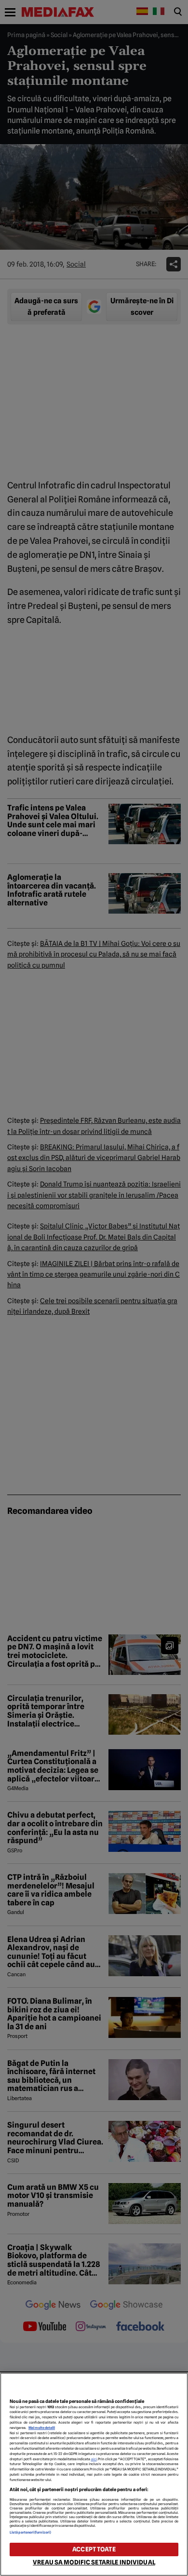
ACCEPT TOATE (94, 2549)
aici (94, 2459)
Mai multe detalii (42, 2428)
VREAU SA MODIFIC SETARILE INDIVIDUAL (94, 2562)
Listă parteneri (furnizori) (30, 2532)
